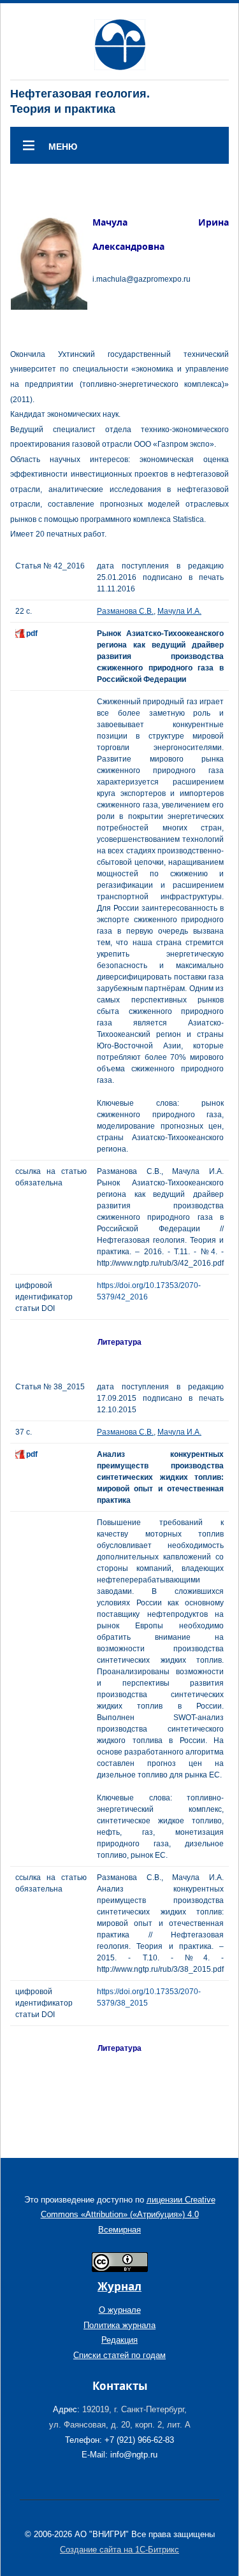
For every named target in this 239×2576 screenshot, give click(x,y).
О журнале (120, 2310)
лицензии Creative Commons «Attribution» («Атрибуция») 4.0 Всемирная (128, 2215)
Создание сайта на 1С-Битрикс (119, 2550)
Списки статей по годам (119, 2355)
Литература (119, 1342)
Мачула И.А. (179, 611)
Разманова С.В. (125, 611)
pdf (32, 633)
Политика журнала (119, 2325)
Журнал (119, 2286)
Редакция (119, 2340)
